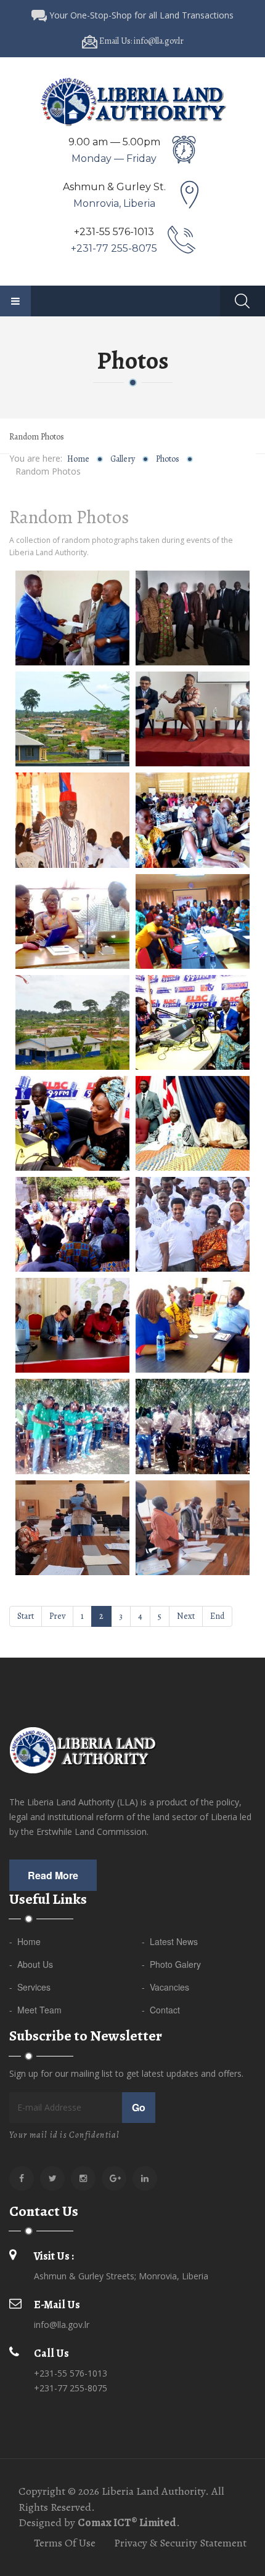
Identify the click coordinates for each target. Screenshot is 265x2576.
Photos (168, 459)
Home (78, 459)
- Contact (161, 2010)
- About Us (31, 1964)
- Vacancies (165, 1987)
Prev (57, 1616)
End (217, 1616)
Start (26, 1616)
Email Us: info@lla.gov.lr (141, 41)
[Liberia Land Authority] (132, 101)
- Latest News (170, 1941)
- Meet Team (35, 2010)
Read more (53, 1875)
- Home (25, 1941)
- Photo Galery (171, 1964)
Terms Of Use (65, 2543)
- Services (30, 1987)
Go (139, 2107)
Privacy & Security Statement (180, 2543)
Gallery (123, 459)
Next (186, 1616)
